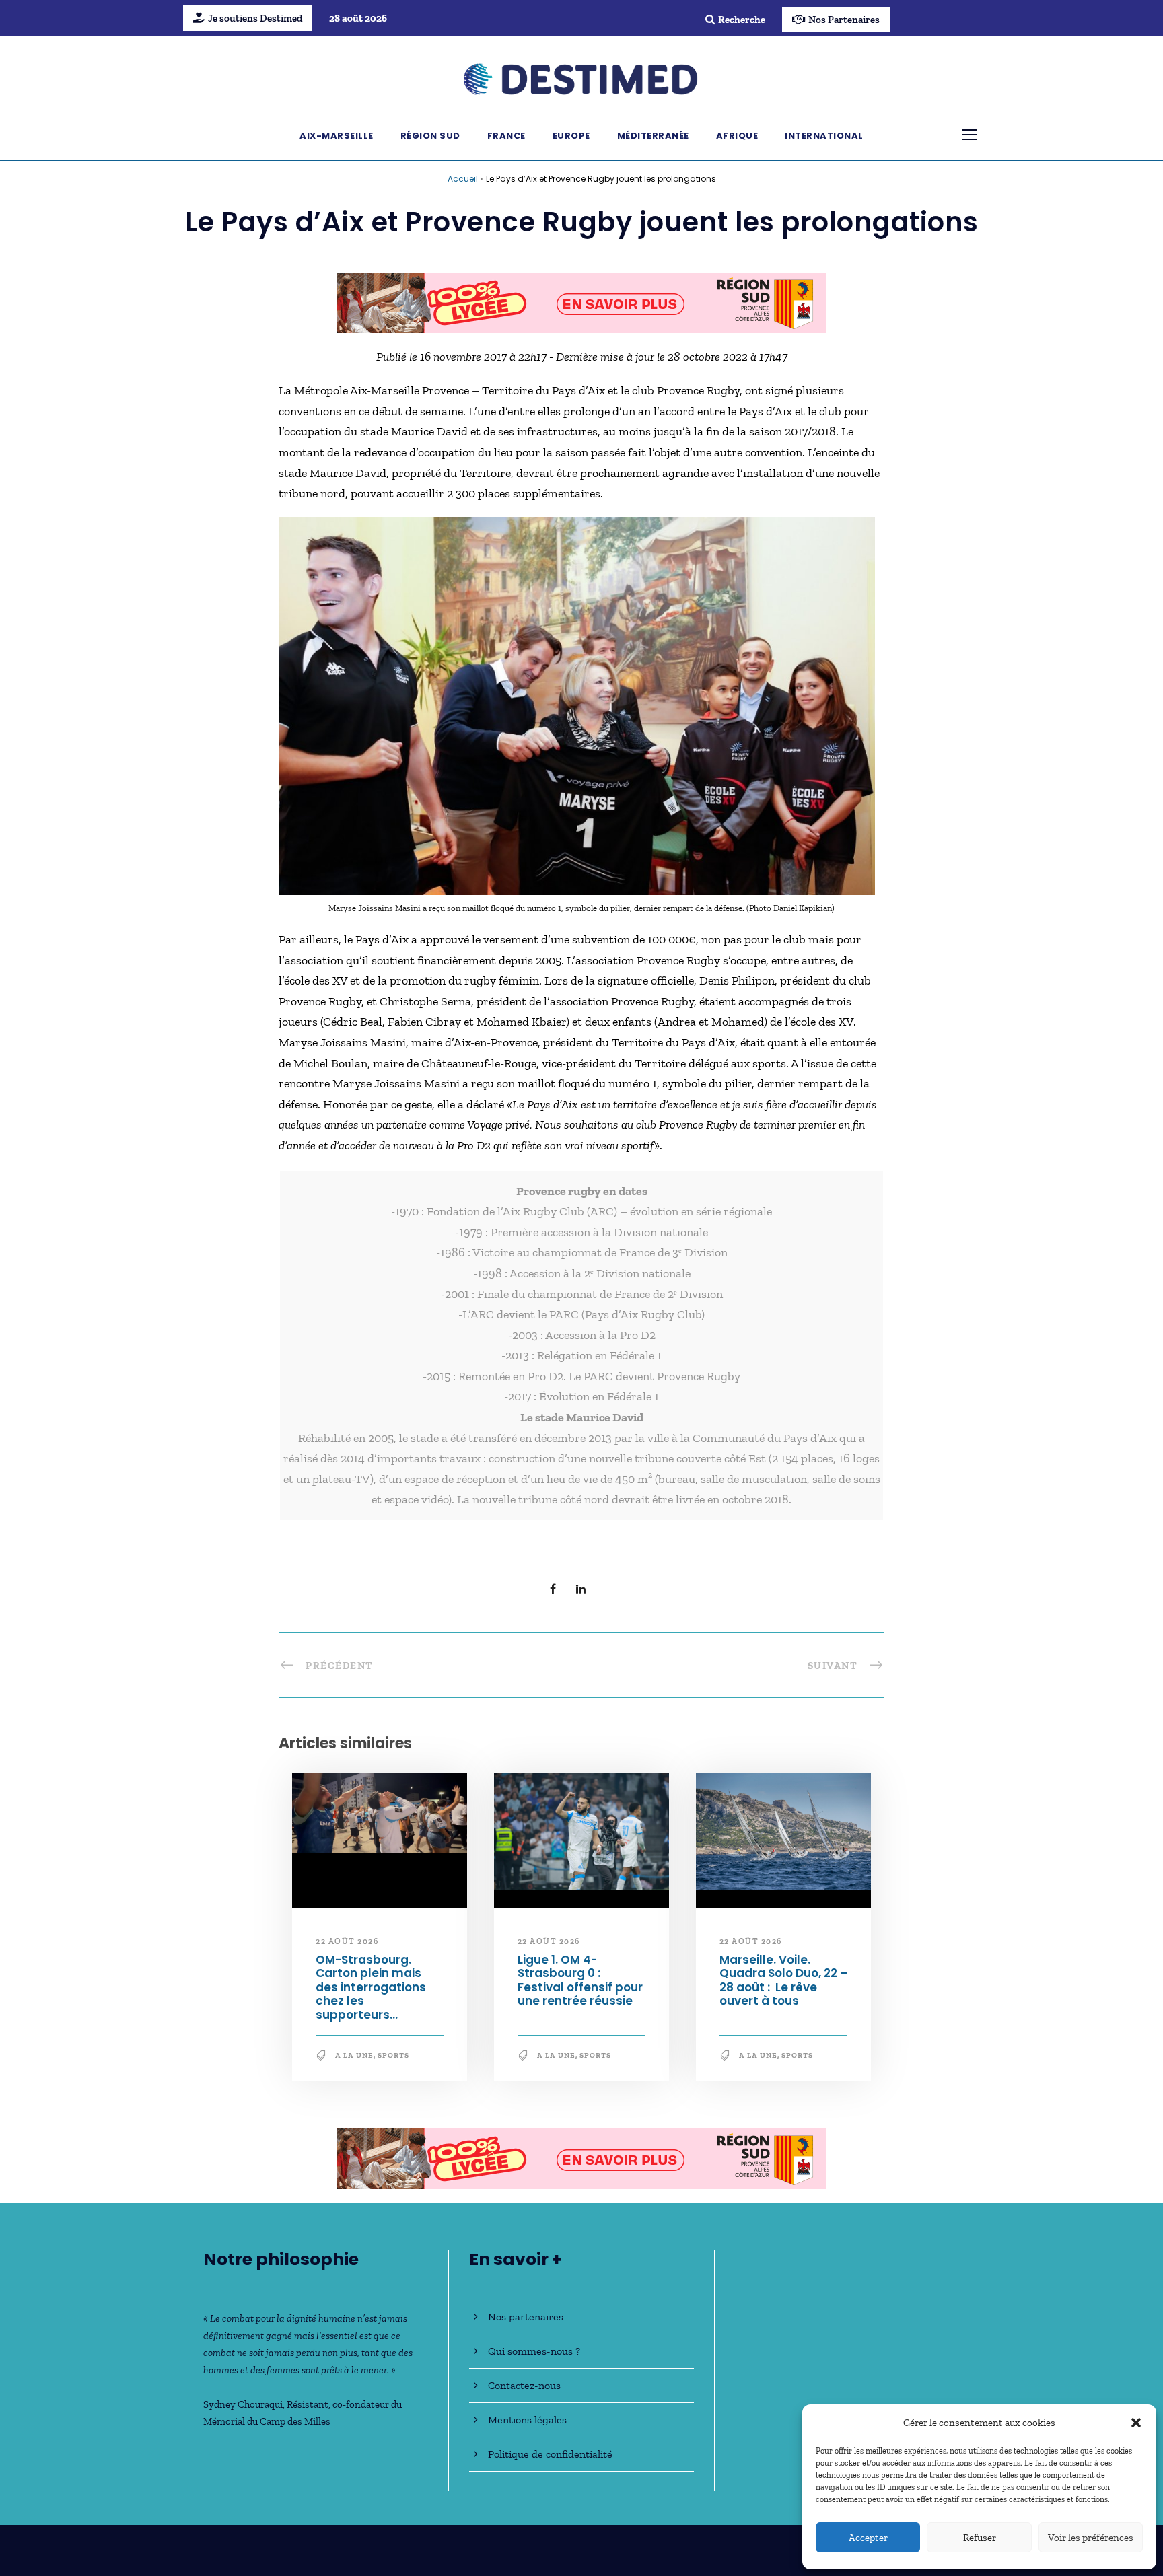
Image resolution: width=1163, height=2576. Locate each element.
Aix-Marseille (337, 136)
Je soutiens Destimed (255, 18)
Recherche (742, 20)
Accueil (463, 179)
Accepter (868, 2538)
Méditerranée (653, 136)
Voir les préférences (1091, 2538)
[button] (1136, 2423)
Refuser (980, 2538)
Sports (393, 2062)
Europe (571, 136)
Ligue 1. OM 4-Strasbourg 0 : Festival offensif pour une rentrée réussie (580, 1987)
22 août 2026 (347, 1947)
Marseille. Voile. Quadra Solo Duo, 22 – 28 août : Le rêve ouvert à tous (783, 1987)
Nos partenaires (526, 2317)
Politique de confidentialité (550, 2454)
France (506, 136)
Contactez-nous (524, 2385)
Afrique (737, 136)
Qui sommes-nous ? (534, 2351)
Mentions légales (527, 2420)
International (824, 136)
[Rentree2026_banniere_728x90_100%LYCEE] (581, 2163)
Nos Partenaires (844, 20)
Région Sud (430, 136)
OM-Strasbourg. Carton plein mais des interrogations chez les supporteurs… (371, 1994)
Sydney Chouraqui (243, 2404)
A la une (354, 2062)
